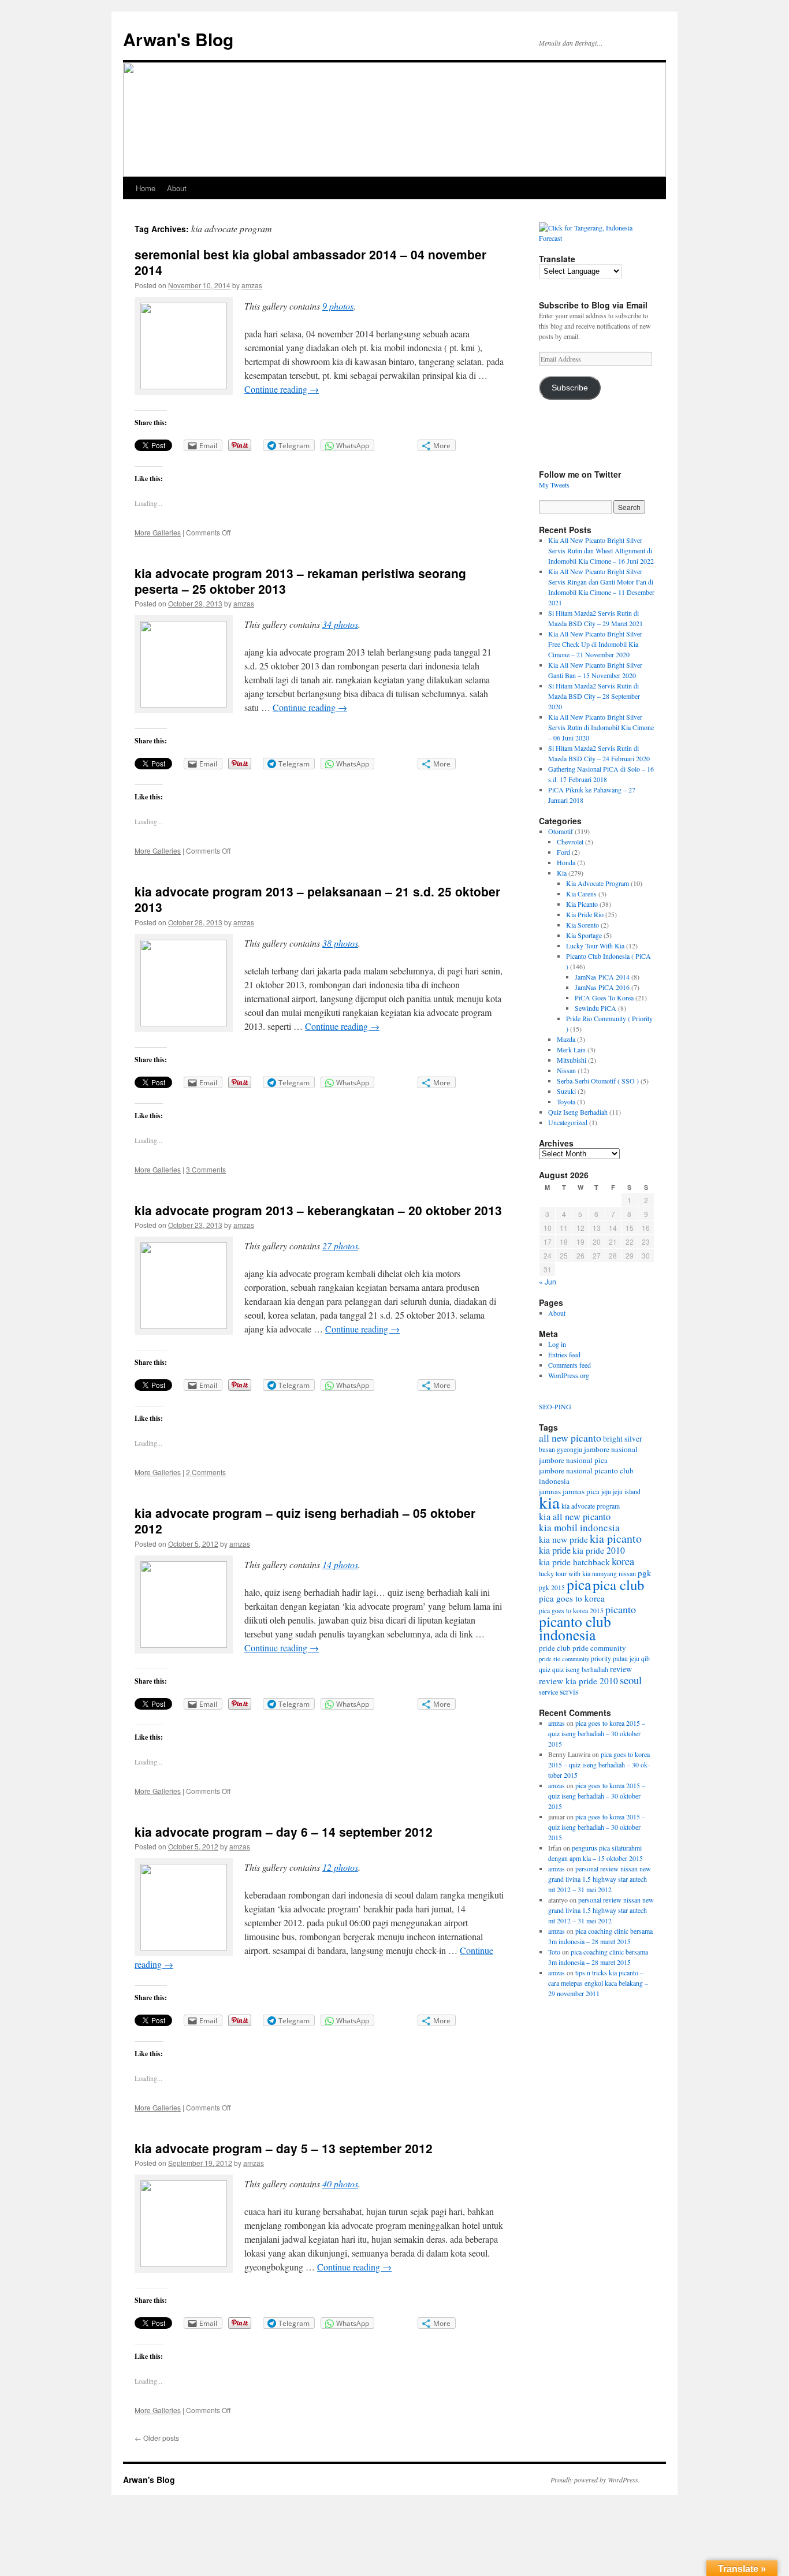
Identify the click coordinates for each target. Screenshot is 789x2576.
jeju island (627, 1492)
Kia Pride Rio (585, 914)
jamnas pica (581, 1491)
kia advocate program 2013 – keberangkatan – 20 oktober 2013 (318, 1210)
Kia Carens (581, 894)
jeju (606, 1492)
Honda (566, 862)
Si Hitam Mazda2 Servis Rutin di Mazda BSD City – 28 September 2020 (594, 696)
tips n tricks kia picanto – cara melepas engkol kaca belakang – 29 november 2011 (598, 1983)
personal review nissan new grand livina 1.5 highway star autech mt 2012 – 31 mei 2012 (600, 1879)
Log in (557, 1344)
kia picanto (616, 1538)
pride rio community (564, 1659)
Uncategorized (568, 1122)
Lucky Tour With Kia (595, 945)
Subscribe (570, 388)
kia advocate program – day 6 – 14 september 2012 (284, 1832)
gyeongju (570, 1449)
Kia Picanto (582, 904)
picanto (621, 1609)
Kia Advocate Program (598, 883)
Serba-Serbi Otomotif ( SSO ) (598, 1081)
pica (579, 1584)
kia (549, 1502)
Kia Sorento (583, 925)
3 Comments (206, 1169)
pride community (599, 1648)
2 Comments (206, 1472)
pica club (618, 1585)
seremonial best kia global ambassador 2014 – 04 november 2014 (310, 262)
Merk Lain (571, 1049)
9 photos (338, 306)
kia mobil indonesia (579, 1527)
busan (547, 1449)
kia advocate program (591, 1506)
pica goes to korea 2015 (571, 1611)
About (177, 188)
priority (601, 1659)
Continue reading (282, 389)
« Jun (548, 1281)
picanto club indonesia (575, 1628)
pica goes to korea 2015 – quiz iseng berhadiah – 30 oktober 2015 (597, 1733)
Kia (562, 873)
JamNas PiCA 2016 (602, 987)
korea (623, 1561)
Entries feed (564, 1354)
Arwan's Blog (178, 39)
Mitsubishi (572, 1060)
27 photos (340, 1246)
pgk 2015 (552, 1587)
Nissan (566, 1070)
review (621, 1669)
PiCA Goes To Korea (604, 997)
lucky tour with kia (565, 1573)
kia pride (555, 1550)
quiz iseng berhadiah (580, 1669)
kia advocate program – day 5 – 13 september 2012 (284, 2148)
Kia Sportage (584, 935)
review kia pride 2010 (578, 1681)
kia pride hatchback (574, 1562)
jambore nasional (611, 1449)
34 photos (340, 624)
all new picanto (570, 1438)
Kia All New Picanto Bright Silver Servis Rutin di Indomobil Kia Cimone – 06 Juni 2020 (601, 727)
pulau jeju (626, 1659)
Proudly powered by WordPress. (595, 2480)
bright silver (623, 1439)
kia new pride (563, 1539)
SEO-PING (555, 1406)
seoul (631, 1680)
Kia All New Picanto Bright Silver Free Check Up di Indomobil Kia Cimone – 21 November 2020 (595, 644)
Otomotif (561, 831)
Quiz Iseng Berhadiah (578, 1112)
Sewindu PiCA (596, 1008)
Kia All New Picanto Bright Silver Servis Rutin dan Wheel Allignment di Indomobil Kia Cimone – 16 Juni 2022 (601, 550)
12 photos (340, 1867)
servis (569, 1692)
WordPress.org (569, 1375)
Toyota (566, 1101)
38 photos (340, 943)
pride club (555, 1648)
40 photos (340, 2184)
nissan (627, 1573)
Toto (554, 1952)
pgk (645, 1573)
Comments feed (570, 1365)
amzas (252, 285)
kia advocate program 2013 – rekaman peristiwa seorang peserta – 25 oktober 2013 (300, 581)
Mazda (566, 1039)
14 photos (340, 1564)
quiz (545, 1669)
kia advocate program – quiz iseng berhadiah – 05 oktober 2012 (305, 1520)
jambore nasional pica (573, 1460)
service (548, 1692)
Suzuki (566, 1091)
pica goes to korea (572, 1598)
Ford (563, 852)
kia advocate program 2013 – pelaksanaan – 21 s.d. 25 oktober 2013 (317, 899)
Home (146, 188)
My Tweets (554, 485)
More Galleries (158, 532)
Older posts (157, 2438)
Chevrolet (570, 842)
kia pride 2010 (599, 1550)
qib (645, 1659)
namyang (604, 1574)
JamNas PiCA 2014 (602, 977)
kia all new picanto (575, 1517)
